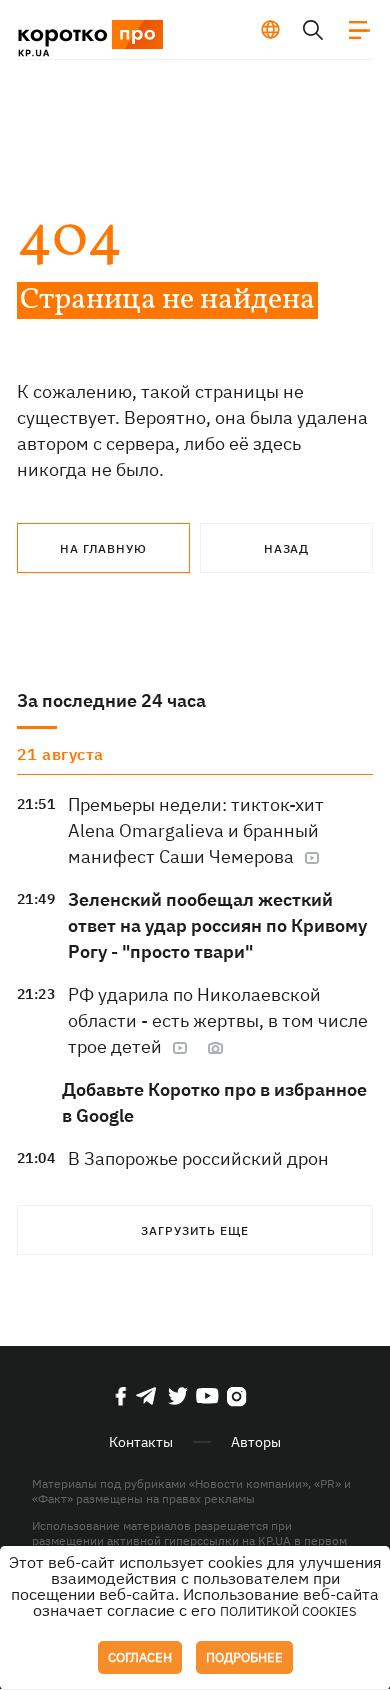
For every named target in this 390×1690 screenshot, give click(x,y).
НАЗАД (287, 548)
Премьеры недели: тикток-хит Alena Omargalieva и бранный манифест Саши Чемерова (196, 830)
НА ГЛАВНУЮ (103, 548)
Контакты (141, 1442)
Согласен (140, 1657)
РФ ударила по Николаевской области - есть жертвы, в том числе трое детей (218, 1020)
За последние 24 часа (111, 700)
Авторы (256, 1442)
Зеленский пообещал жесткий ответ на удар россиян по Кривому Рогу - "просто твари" (217, 925)
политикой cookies (288, 1611)
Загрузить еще (195, 1230)
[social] (121, 1396)
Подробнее (244, 1657)
